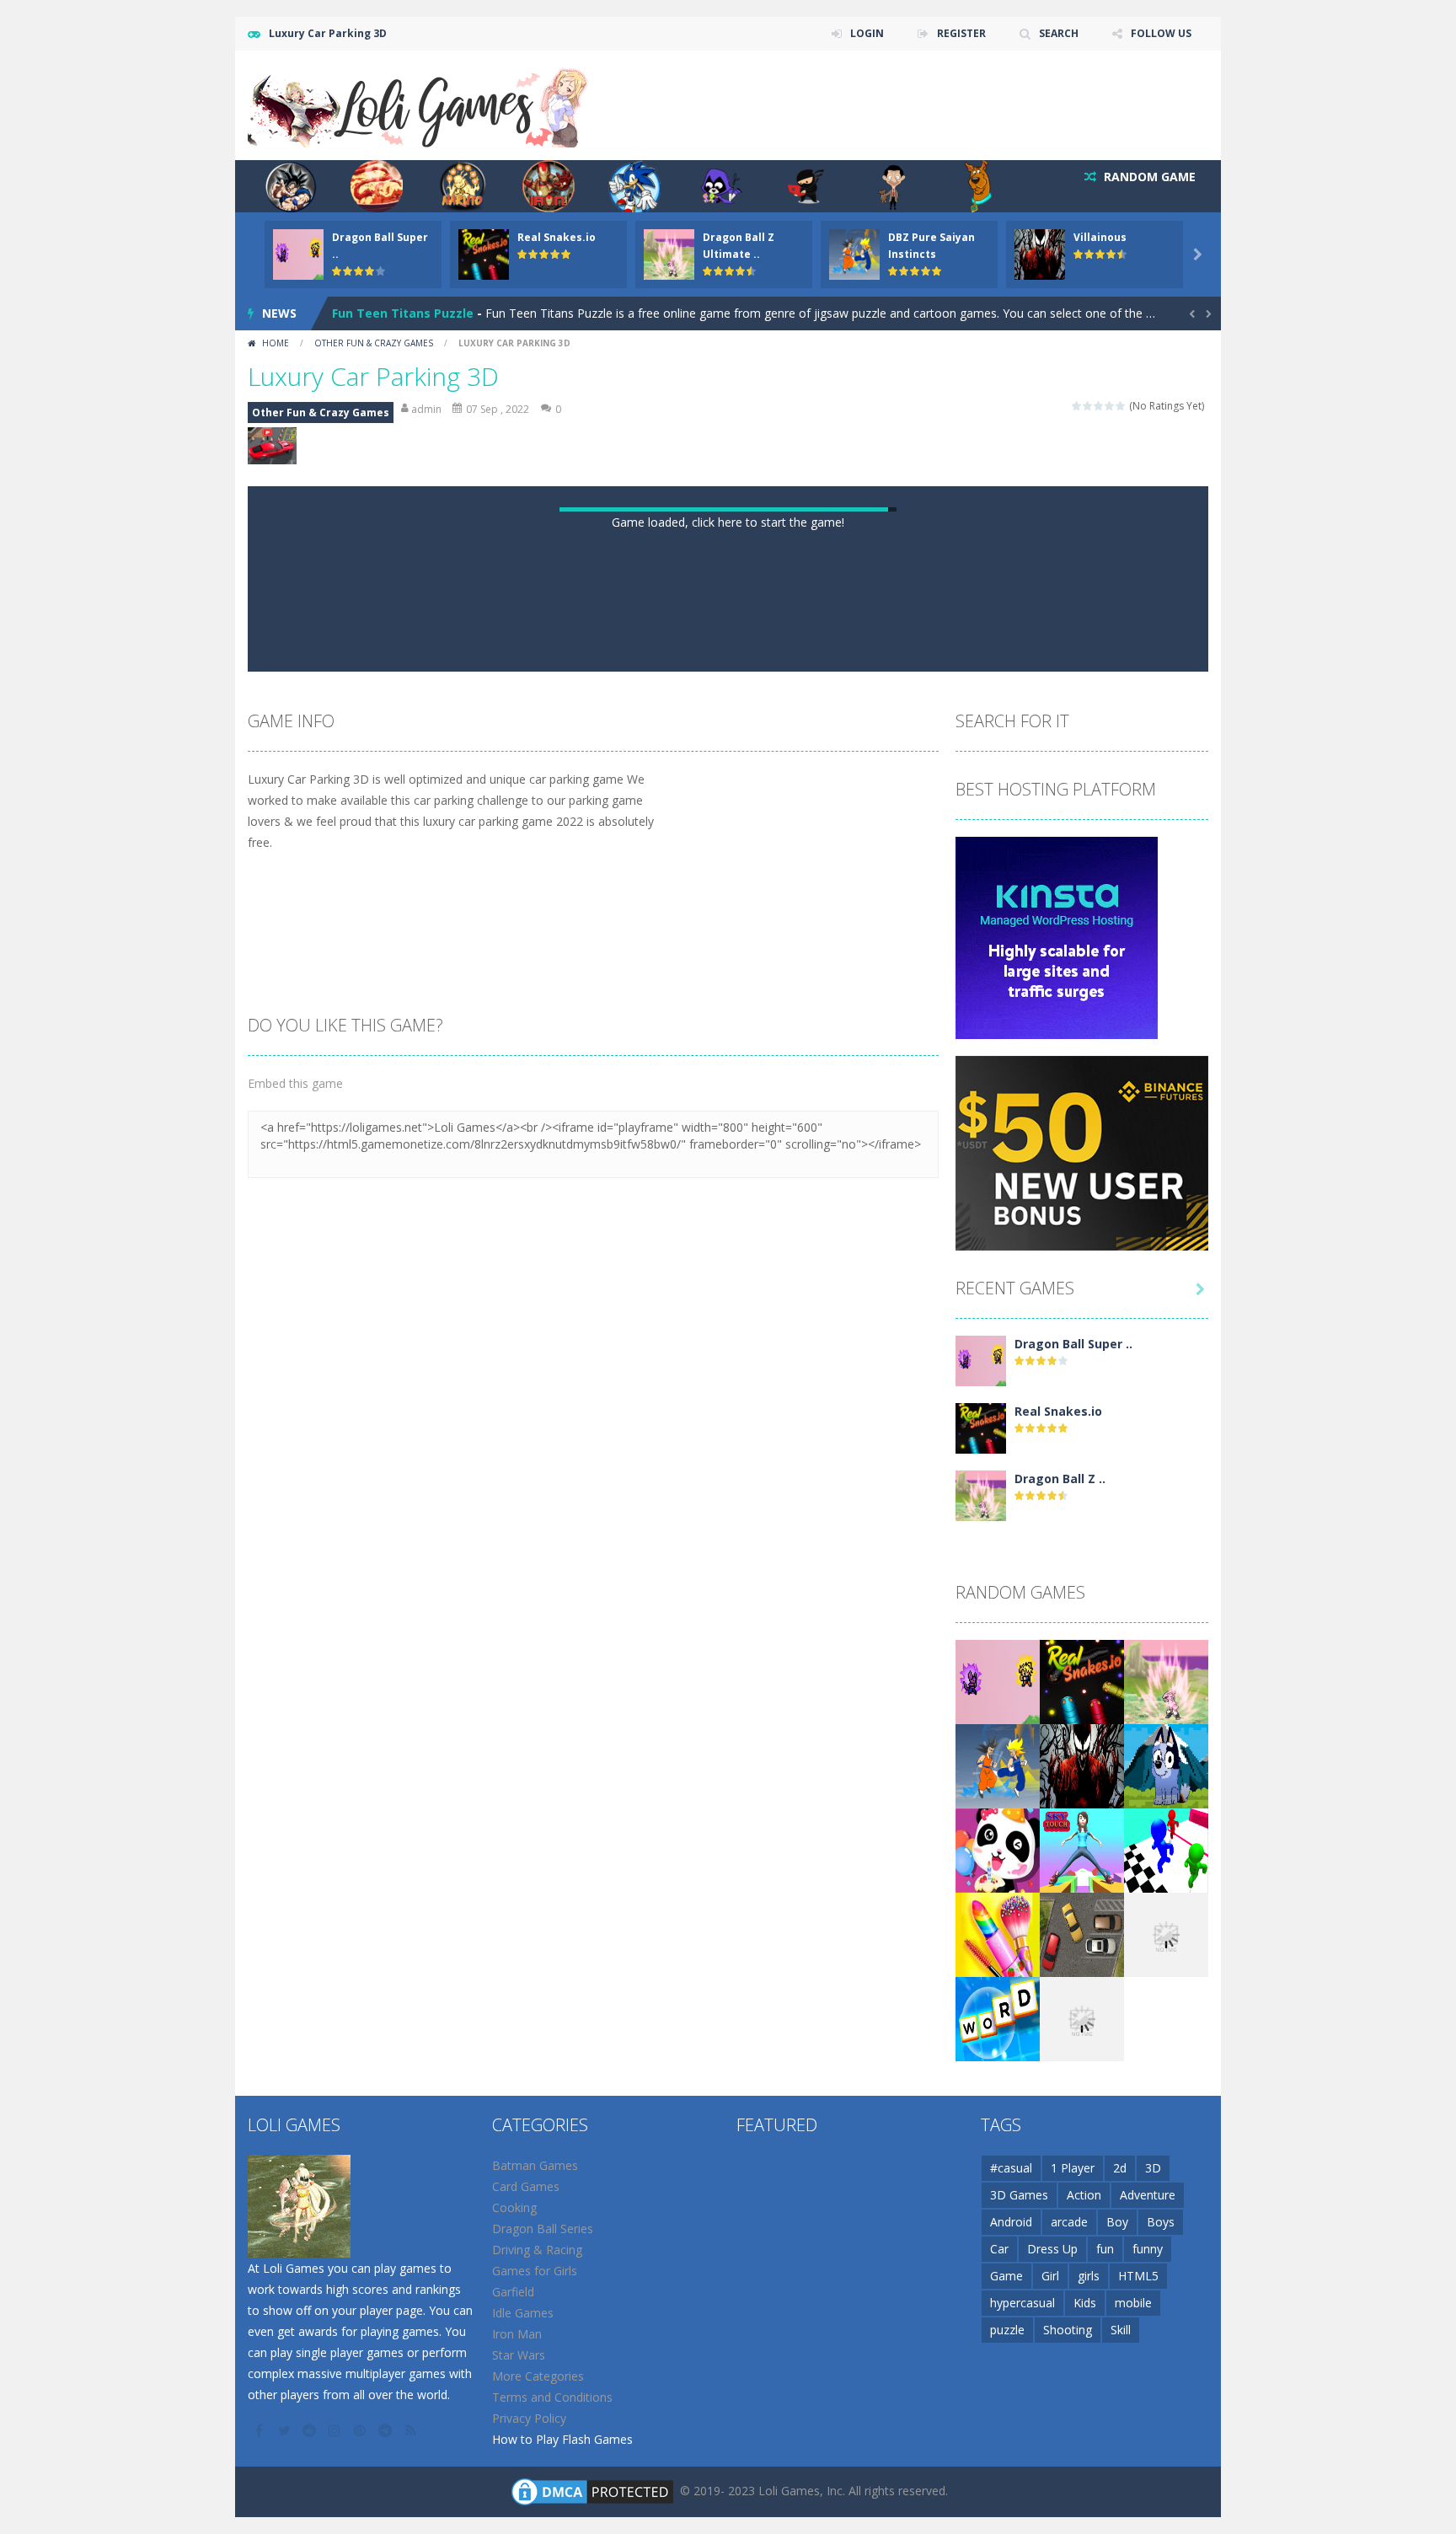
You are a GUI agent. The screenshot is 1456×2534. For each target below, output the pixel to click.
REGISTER (961, 33)
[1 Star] (1077, 406)
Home (276, 343)
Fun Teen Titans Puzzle (403, 313)
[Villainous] (1082, 2487)
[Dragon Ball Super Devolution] (981, 2082)
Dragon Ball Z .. (1060, 2201)
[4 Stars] (1110, 406)
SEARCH (1059, 33)
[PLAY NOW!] (298, 253)
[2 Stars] (1088, 406)
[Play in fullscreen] (743, 1373)
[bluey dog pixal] (1166, 2487)
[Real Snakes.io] (981, 2149)
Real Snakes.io (557, 237)
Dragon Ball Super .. (1073, 2066)
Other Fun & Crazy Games (374, 343)
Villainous (1100, 237)
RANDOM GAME (1148, 177)
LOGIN (867, 33)
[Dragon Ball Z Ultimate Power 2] (981, 2217)
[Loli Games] (419, 104)
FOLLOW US (1161, 33)
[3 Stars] (1099, 406)
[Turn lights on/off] (682, 1373)
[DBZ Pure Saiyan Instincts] (998, 2487)
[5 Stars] (1121, 406)
